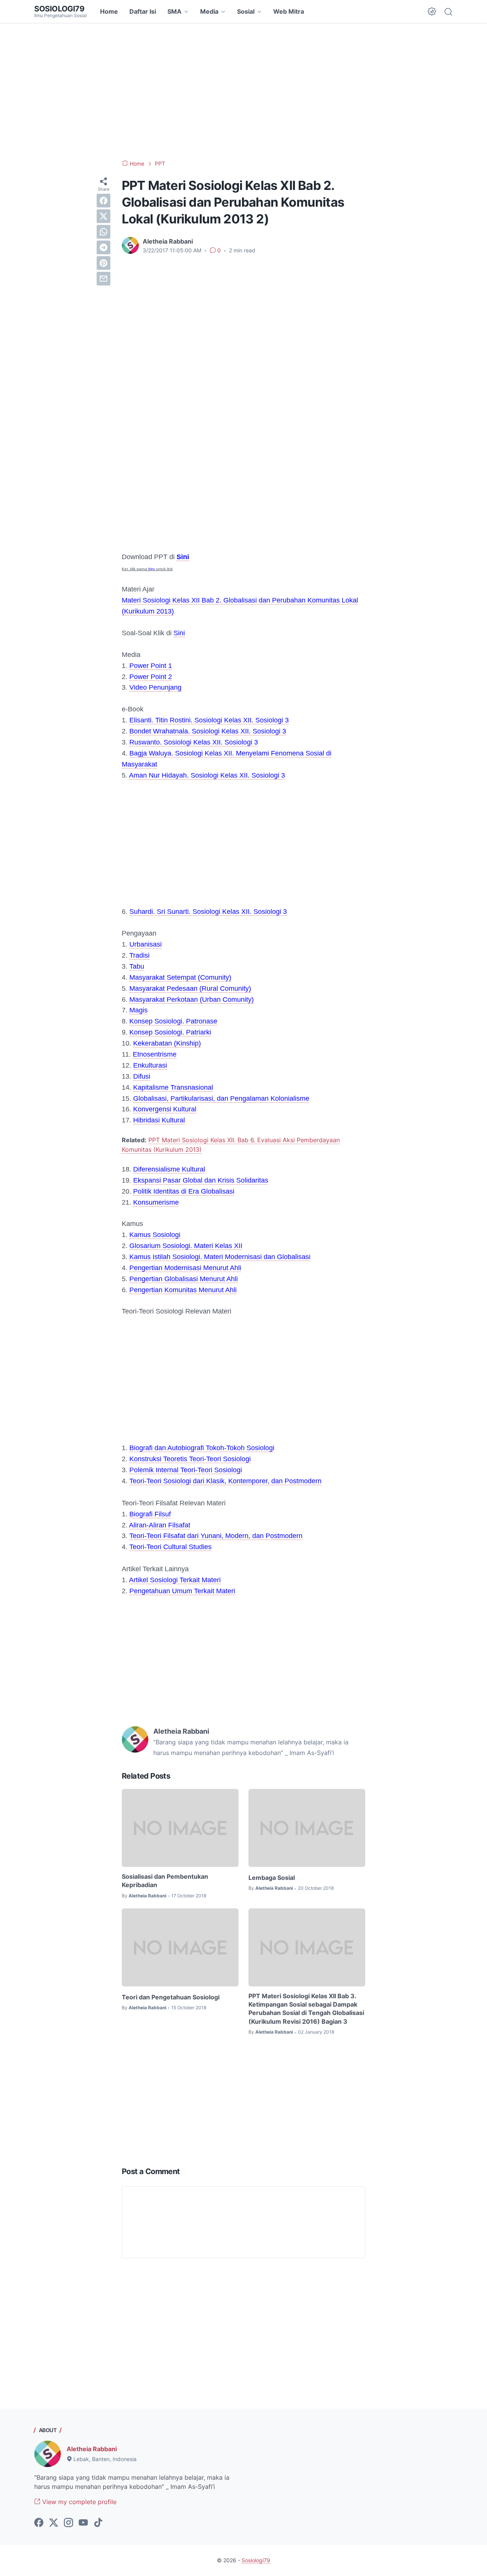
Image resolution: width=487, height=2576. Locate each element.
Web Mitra (289, 11)
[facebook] (103, 201)
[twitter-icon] (54, 2523)
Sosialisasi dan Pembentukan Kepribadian (165, 1881)
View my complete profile (78, 2502)
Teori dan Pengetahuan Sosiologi (171, 1997)
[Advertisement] (243, 91)
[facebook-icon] (39, 2523)
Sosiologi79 (59, 9)
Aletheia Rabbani (92, 2449)
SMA (174, 11)
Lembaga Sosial (272, 1878)
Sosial (246, 11)
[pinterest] (103, 263)
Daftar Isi (143, 11)
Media (209, 11)
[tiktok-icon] (98, 2523)
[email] (103, 279)
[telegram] (103, 247)
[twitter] (103, 216)
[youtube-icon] (83, 2523)
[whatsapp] (103, 232)
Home (109, 11)
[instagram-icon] (68, 2523)
